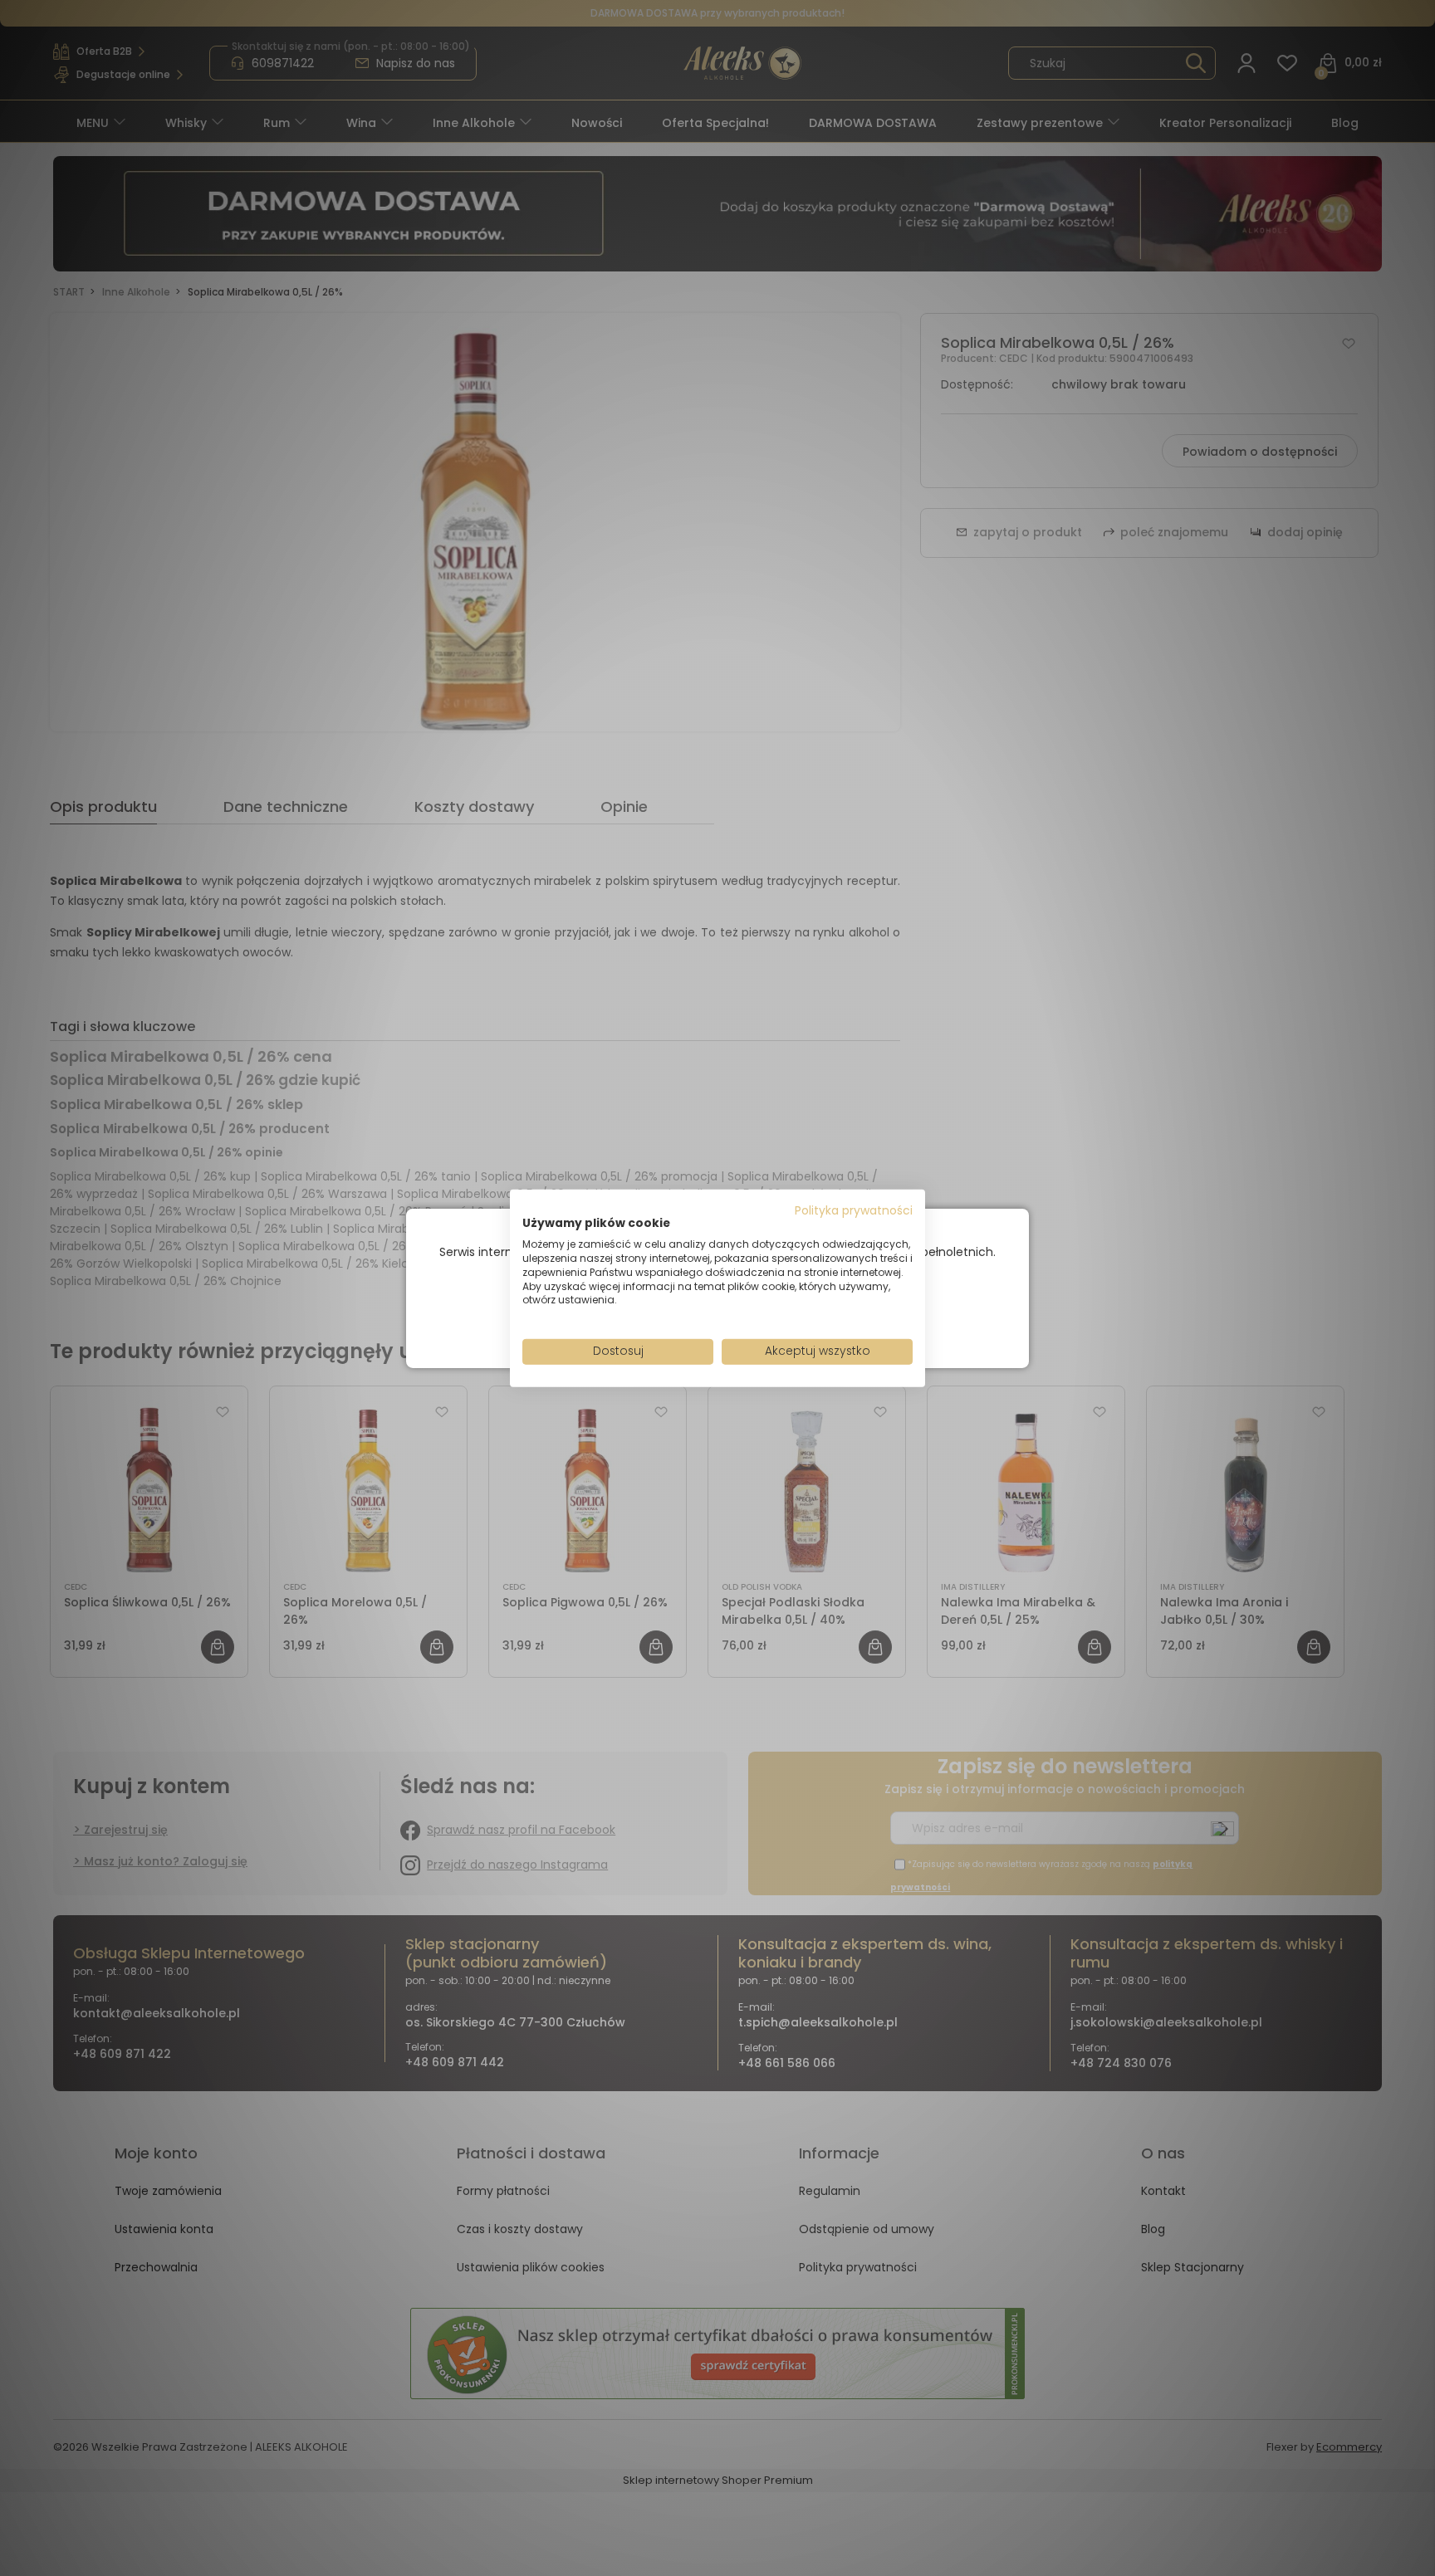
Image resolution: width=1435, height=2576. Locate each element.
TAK (683, 1316)
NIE (756, 1316)
